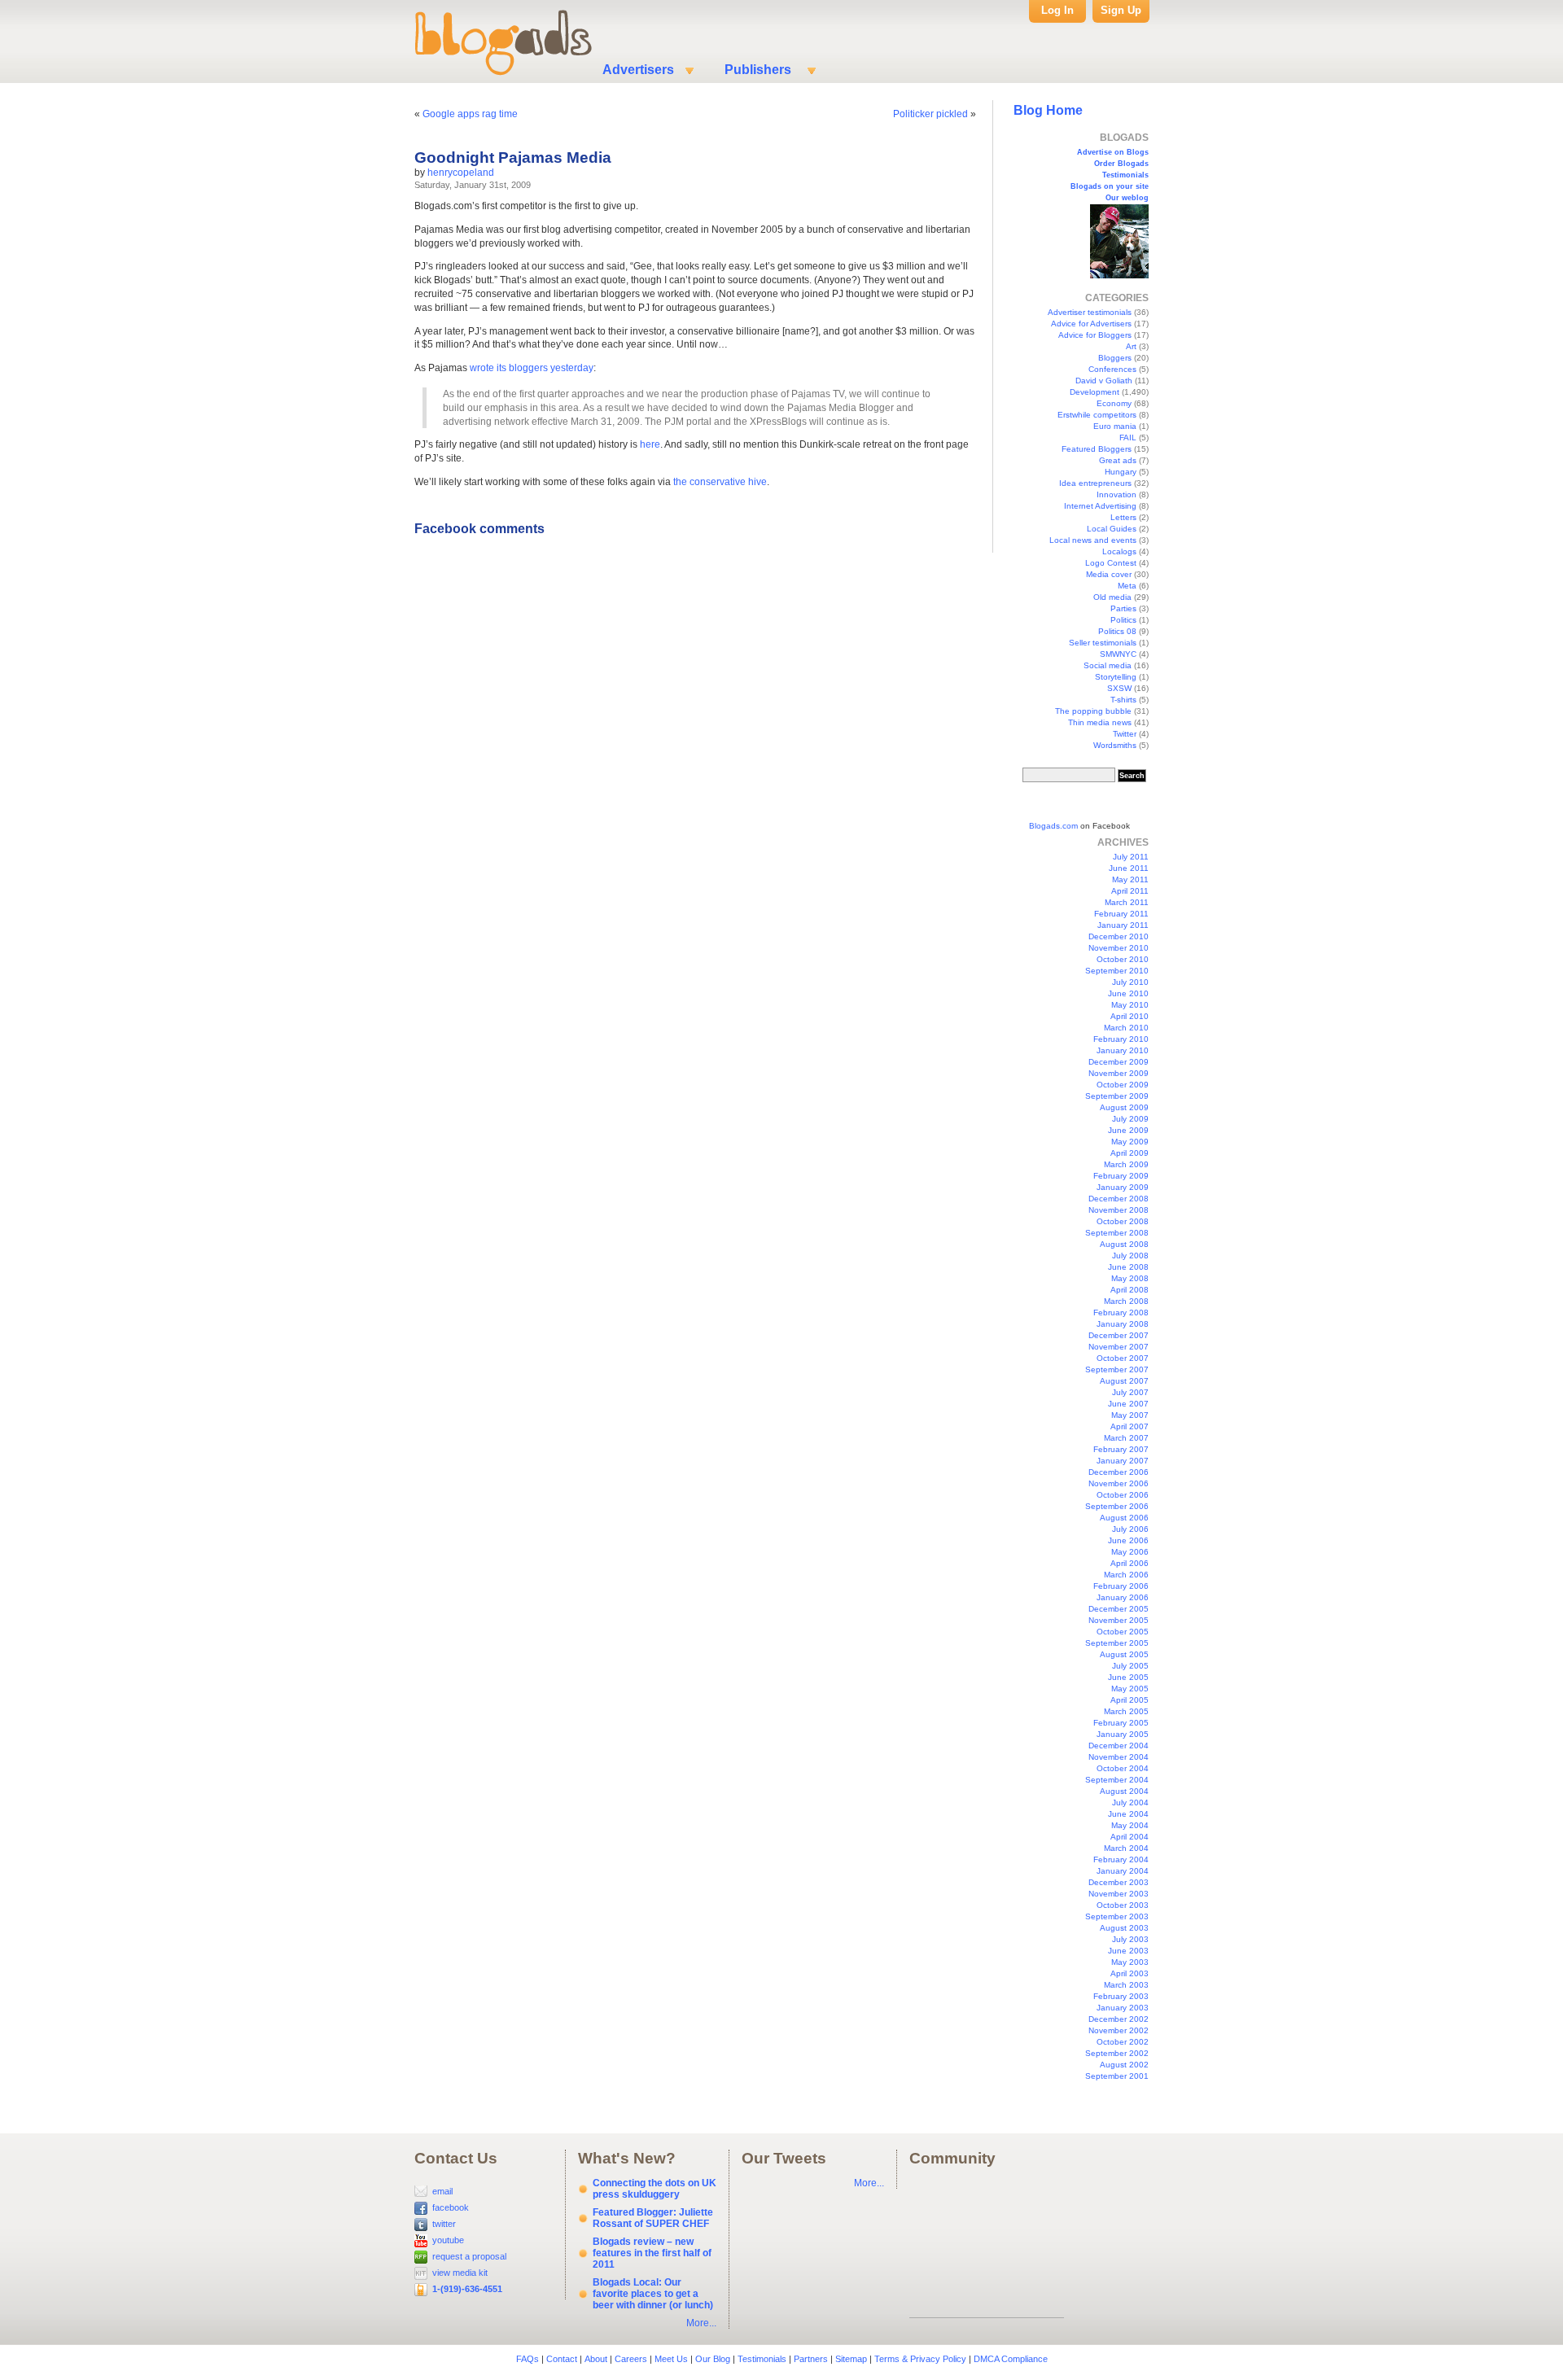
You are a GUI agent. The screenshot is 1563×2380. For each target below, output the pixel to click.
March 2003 (1126, 1985)
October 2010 (1123, 959)
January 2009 (1123, 1187)
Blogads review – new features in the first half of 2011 (652, 2253)
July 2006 (1130, 1529)
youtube (448, 2240)
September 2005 (1117, 1643)
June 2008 (1128, 1267)
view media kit (460, 2273)
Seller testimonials (1103, 643)
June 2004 (1128, 1814)
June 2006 (1128, 1540)
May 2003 (1130, 1962)
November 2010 (1119, 948)
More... (701, 2323)
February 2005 (1121, 1723)
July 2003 (1130, 1939)
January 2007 (1123, 1461)
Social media (1108, 665)
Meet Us (671, 2359)
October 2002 (1123, 2042)
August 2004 (1124, 1791)
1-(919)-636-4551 (467, 2289)
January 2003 (1123, 2008)
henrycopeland (461, 173)
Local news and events (1093, 540)
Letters (1123, 517)
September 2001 (1117, 2076)
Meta (1127, 586)
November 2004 (1119, 1757)
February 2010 (1121, 1039)
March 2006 (1126, 1575)
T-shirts (1123, 700)
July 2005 (1130, 1666)
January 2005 (1123, 1734)
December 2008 (1119, 1199)
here (650, 444)
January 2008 (1123, 1324)
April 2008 (1130, 1290)
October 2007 (1123, 1358)
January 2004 (1123, 1871)
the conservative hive (720, 482)
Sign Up (1121, 10)
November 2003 (1119, 1894)
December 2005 (1119, 1609)
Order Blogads (1121, 164)
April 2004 (1130, 1837)
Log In (1057, 10)
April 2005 (1130, 1700)
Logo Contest (1111, 563)
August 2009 (1124, 1107)
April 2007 (1130, 1426)
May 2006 (1130, 1552)
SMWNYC (1118, 654)
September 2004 (1117, 1780)
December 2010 (1119, 936)
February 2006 (1121, 1586)
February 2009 (1121, 1176)
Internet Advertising (1100, 506)
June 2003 (1128, 1951)
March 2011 (1127, 902)
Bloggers (1115, 358)
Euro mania (1115, 426)
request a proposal (469, 2256)
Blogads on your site (1110, 186)
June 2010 (1128, 993)
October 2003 (1123, 1905)
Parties (1123, 608)
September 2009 (1117, 1096)
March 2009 (1126, 1164)
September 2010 (1117, 971)
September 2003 (1117, 1916)
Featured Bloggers (1097, 449)
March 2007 (1126, 1438)
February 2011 (1121, 914)
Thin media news (1100, 722)
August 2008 (1124, 1244)
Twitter (1125, 734)
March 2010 (1126, 1028)
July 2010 (1130, 982)
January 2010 (1123, 1050)
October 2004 (1123, 1768)
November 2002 (1119, 2030)
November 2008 (1119, 1210)
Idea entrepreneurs (1095, 483)
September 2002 (1117, 2053)
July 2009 (1130, 1119)
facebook (451, 2207)
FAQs (528, 2359)
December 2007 (1119, 1335)
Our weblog (1127, 198)
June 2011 (1129, 868)
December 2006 (1119, 1472)
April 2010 (1130, 1016)
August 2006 (1124, 1518)
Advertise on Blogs (1113, 152)
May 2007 (1130, 1415)
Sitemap (851, 2359)
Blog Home (1048, 110)
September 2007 (1117, 1369)
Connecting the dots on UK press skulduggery (655, 2189)
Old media (1112, 597)
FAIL (1128, 437)
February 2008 (1121, 1312)
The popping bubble (1093, 711)
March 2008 (1126, 1301)
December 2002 (1119, 2019)
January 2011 (1123, 925)
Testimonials (1125, 175)
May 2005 (1130, 1689)
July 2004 (1130, 1802)
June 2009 (1128, 1130)
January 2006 (1123, 1597)
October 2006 (1123, 1495)
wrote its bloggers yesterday (532, 368)
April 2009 (1130, 1153)
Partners (811, 2359)
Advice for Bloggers (1095, 335)
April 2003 (1130, 1973)
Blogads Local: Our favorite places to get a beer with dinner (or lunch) (653, 2294)
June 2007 (1128, 1404)
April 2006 (1130, 1563)
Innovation (1116, 494)
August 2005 (1124, 1654)
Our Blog (713, 2359)
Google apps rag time (470, 114)
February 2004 (1121, 1859)
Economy (1114, 403)
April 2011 (1130, 891)
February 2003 (1121, 1996)
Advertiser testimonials (1090, 312)
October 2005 (1123, 1632)
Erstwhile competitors (1097, 415)
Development (1095, 392)
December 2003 (1119, 1882)
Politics (1123, 620)
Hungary (1121, 472)
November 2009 (1119, 1073)
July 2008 (1130, 1256)
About (596, 2359)
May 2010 (1130, 1005)
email (442, 2191)
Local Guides (1112, 529)
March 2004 (1126, 1848)
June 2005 (1128, 1677)
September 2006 (1117, 1506)
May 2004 (1130, 1825)
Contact (562, 2359)
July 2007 (1130, 1392)
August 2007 (1124, 1381)
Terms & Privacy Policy (920, 2359)
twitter (444, 2224)
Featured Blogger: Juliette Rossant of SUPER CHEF (653, 2218)
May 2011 (1130, 879)
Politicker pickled (930, 114)
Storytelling (1116, 677)
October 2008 (1123, 1221)
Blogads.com (1053, 826)
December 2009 (1119, 1062)
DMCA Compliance (1011, 2359)
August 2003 (1124, 1928)
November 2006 (1119, 1483)
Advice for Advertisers (1091, 324)
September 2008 (1117, 1233)
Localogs (1119, 551)
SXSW (1119, 688)
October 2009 (1123, 1085)
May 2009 (1130, 1142)
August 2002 (1124, 2065)
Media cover (1109, 574)
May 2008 (1130, 1278)
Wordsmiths (1115, 745)
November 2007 (1119, 1347)
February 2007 (1121, 1449)
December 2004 (1119, 1746)
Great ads (1118, 460)
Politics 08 (1117, 631)
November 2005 (1119, 1620)
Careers (631, 2359)
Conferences (1112, 369)
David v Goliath (1104, 381)
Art (1131, 346)
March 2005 (1126, 1711)
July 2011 (1131, 857)
